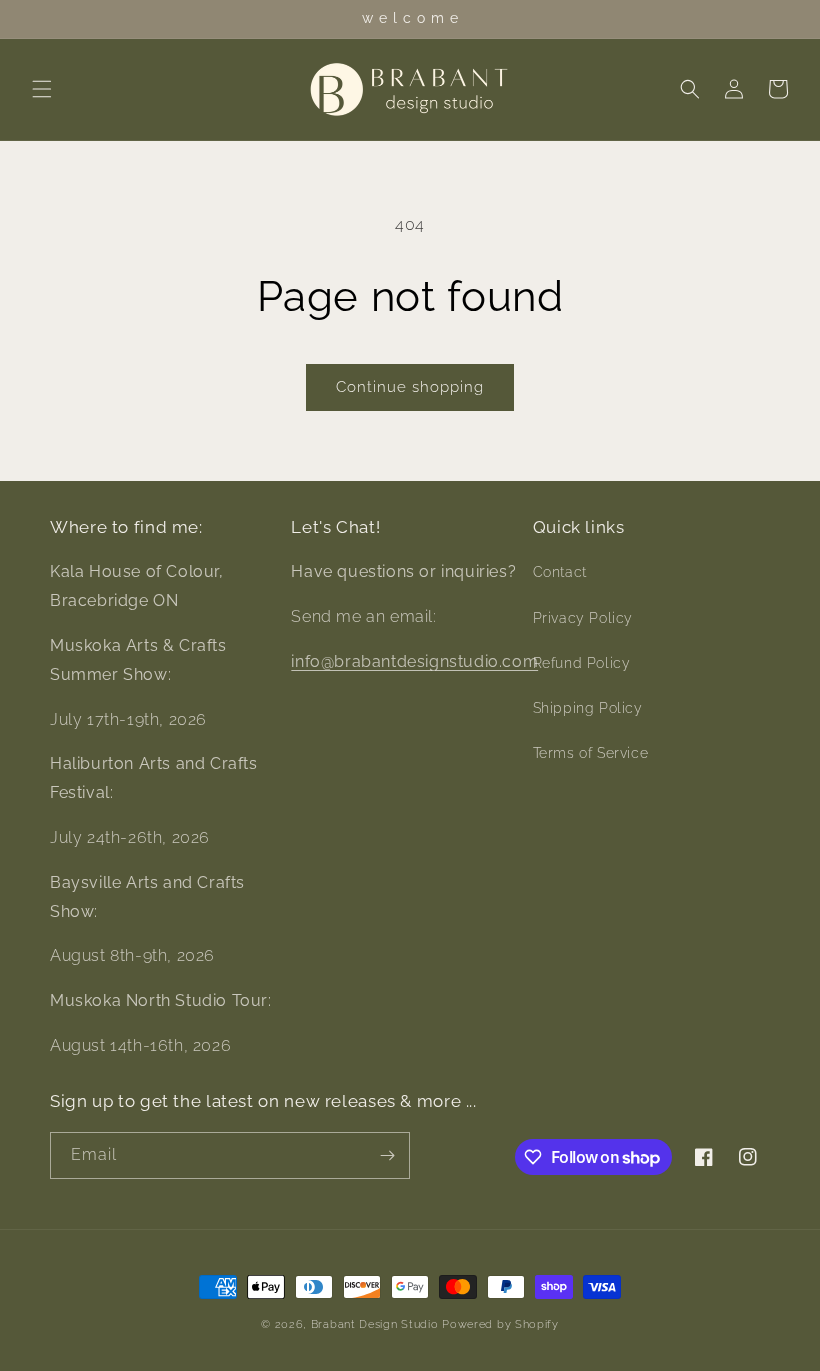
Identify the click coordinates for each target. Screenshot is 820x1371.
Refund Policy (582, 663)
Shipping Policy (588, 708)
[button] (42, 89)
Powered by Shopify (500, 1324)
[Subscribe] (387, 1155)
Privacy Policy (583, 618)
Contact (560, 572)
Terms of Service (591, 753)
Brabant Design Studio (375, 1324)
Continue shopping (410, 387)
